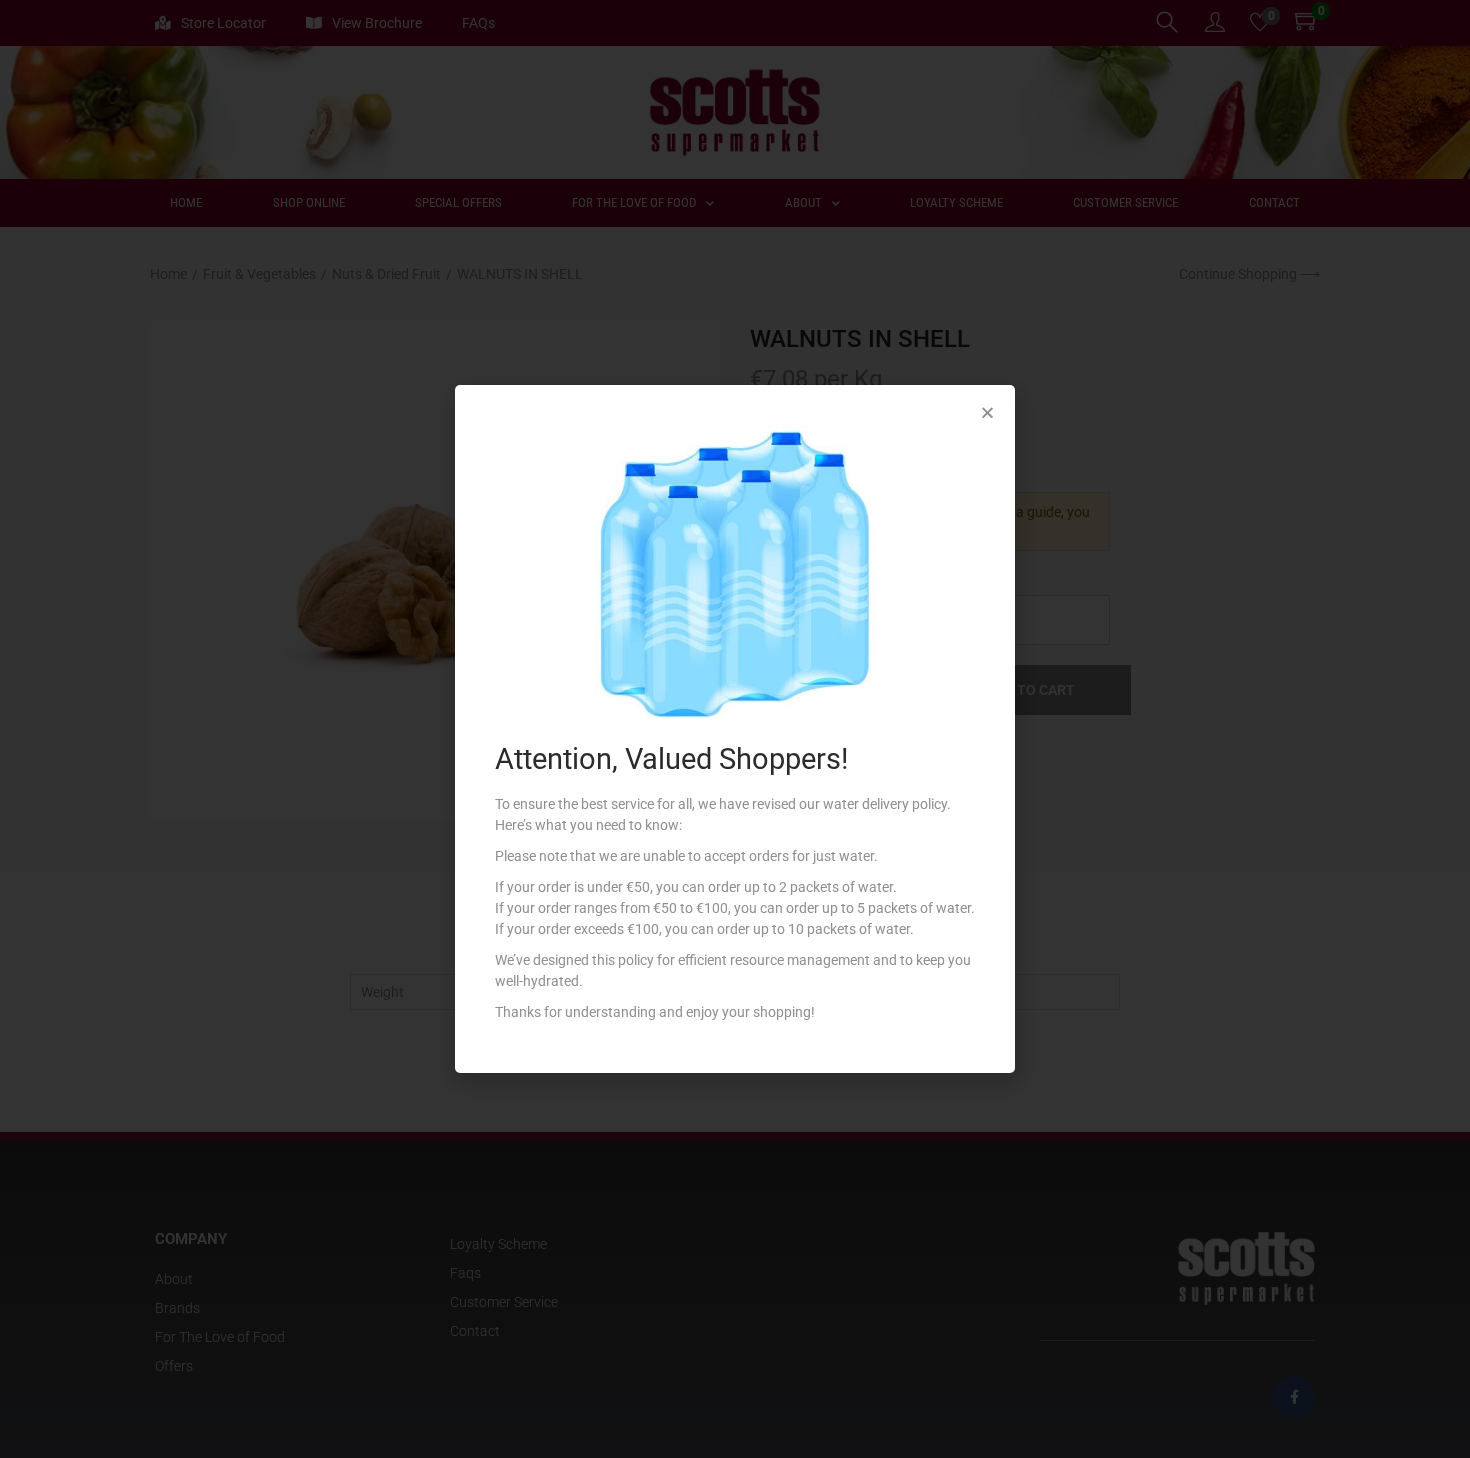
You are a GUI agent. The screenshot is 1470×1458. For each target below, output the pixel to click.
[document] (735, 729)
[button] (987, 412)
